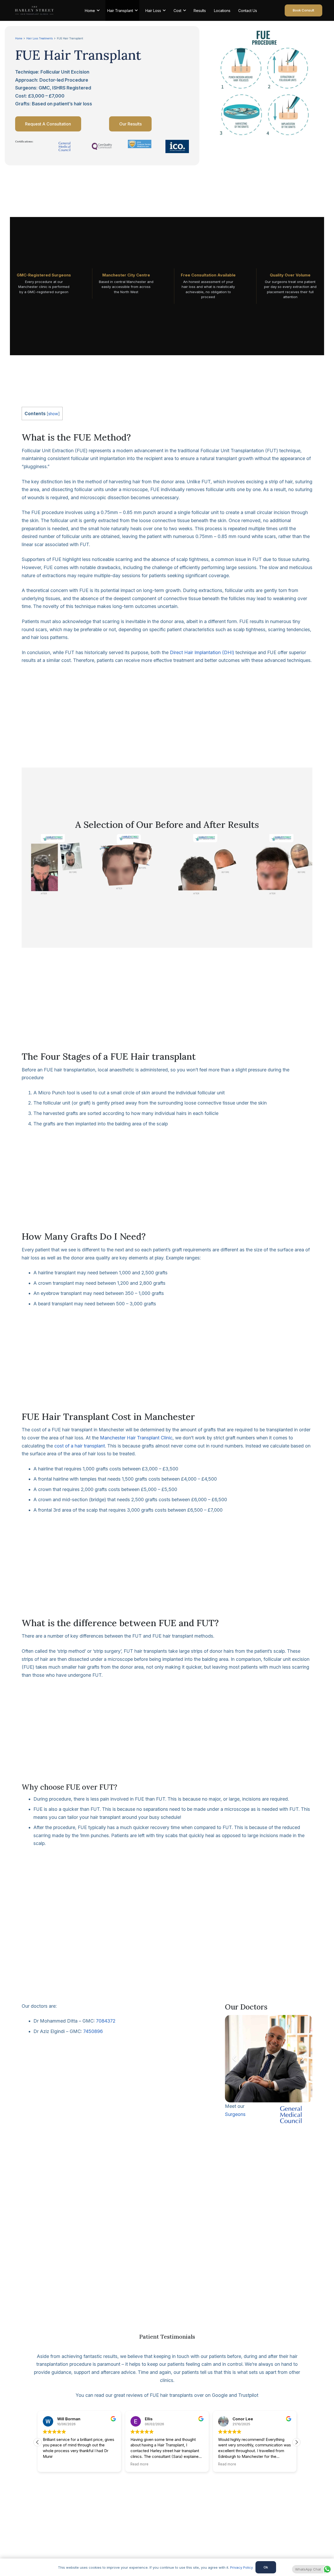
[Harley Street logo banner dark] (34, 10)
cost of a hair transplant (80, 1446)
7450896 (93, 2031)
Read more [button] (139, 2464)
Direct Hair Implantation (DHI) (202, 652)
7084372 (106, 2021)
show (53, 414)
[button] (296, 2442)
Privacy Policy (241, 2567)
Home (19, 38)
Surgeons (235, 2114)
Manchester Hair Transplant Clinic (136, 1438)
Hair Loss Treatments (40, 38)
